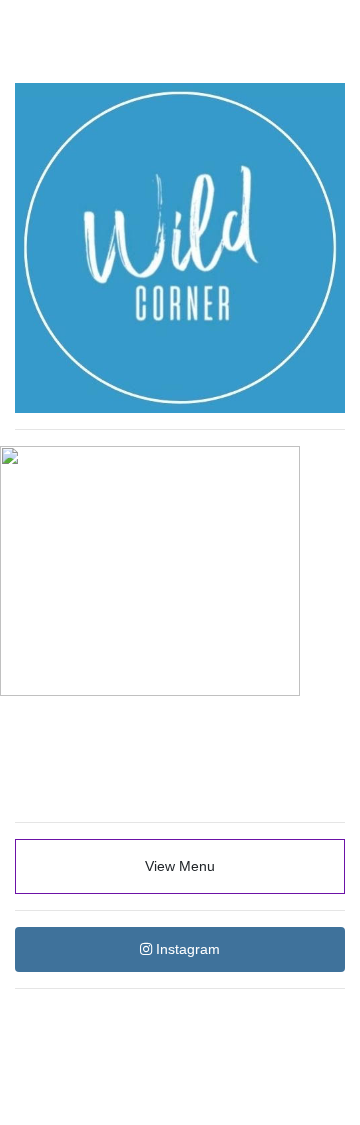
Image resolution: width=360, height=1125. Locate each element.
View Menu (180, 866)
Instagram (186, 949)
